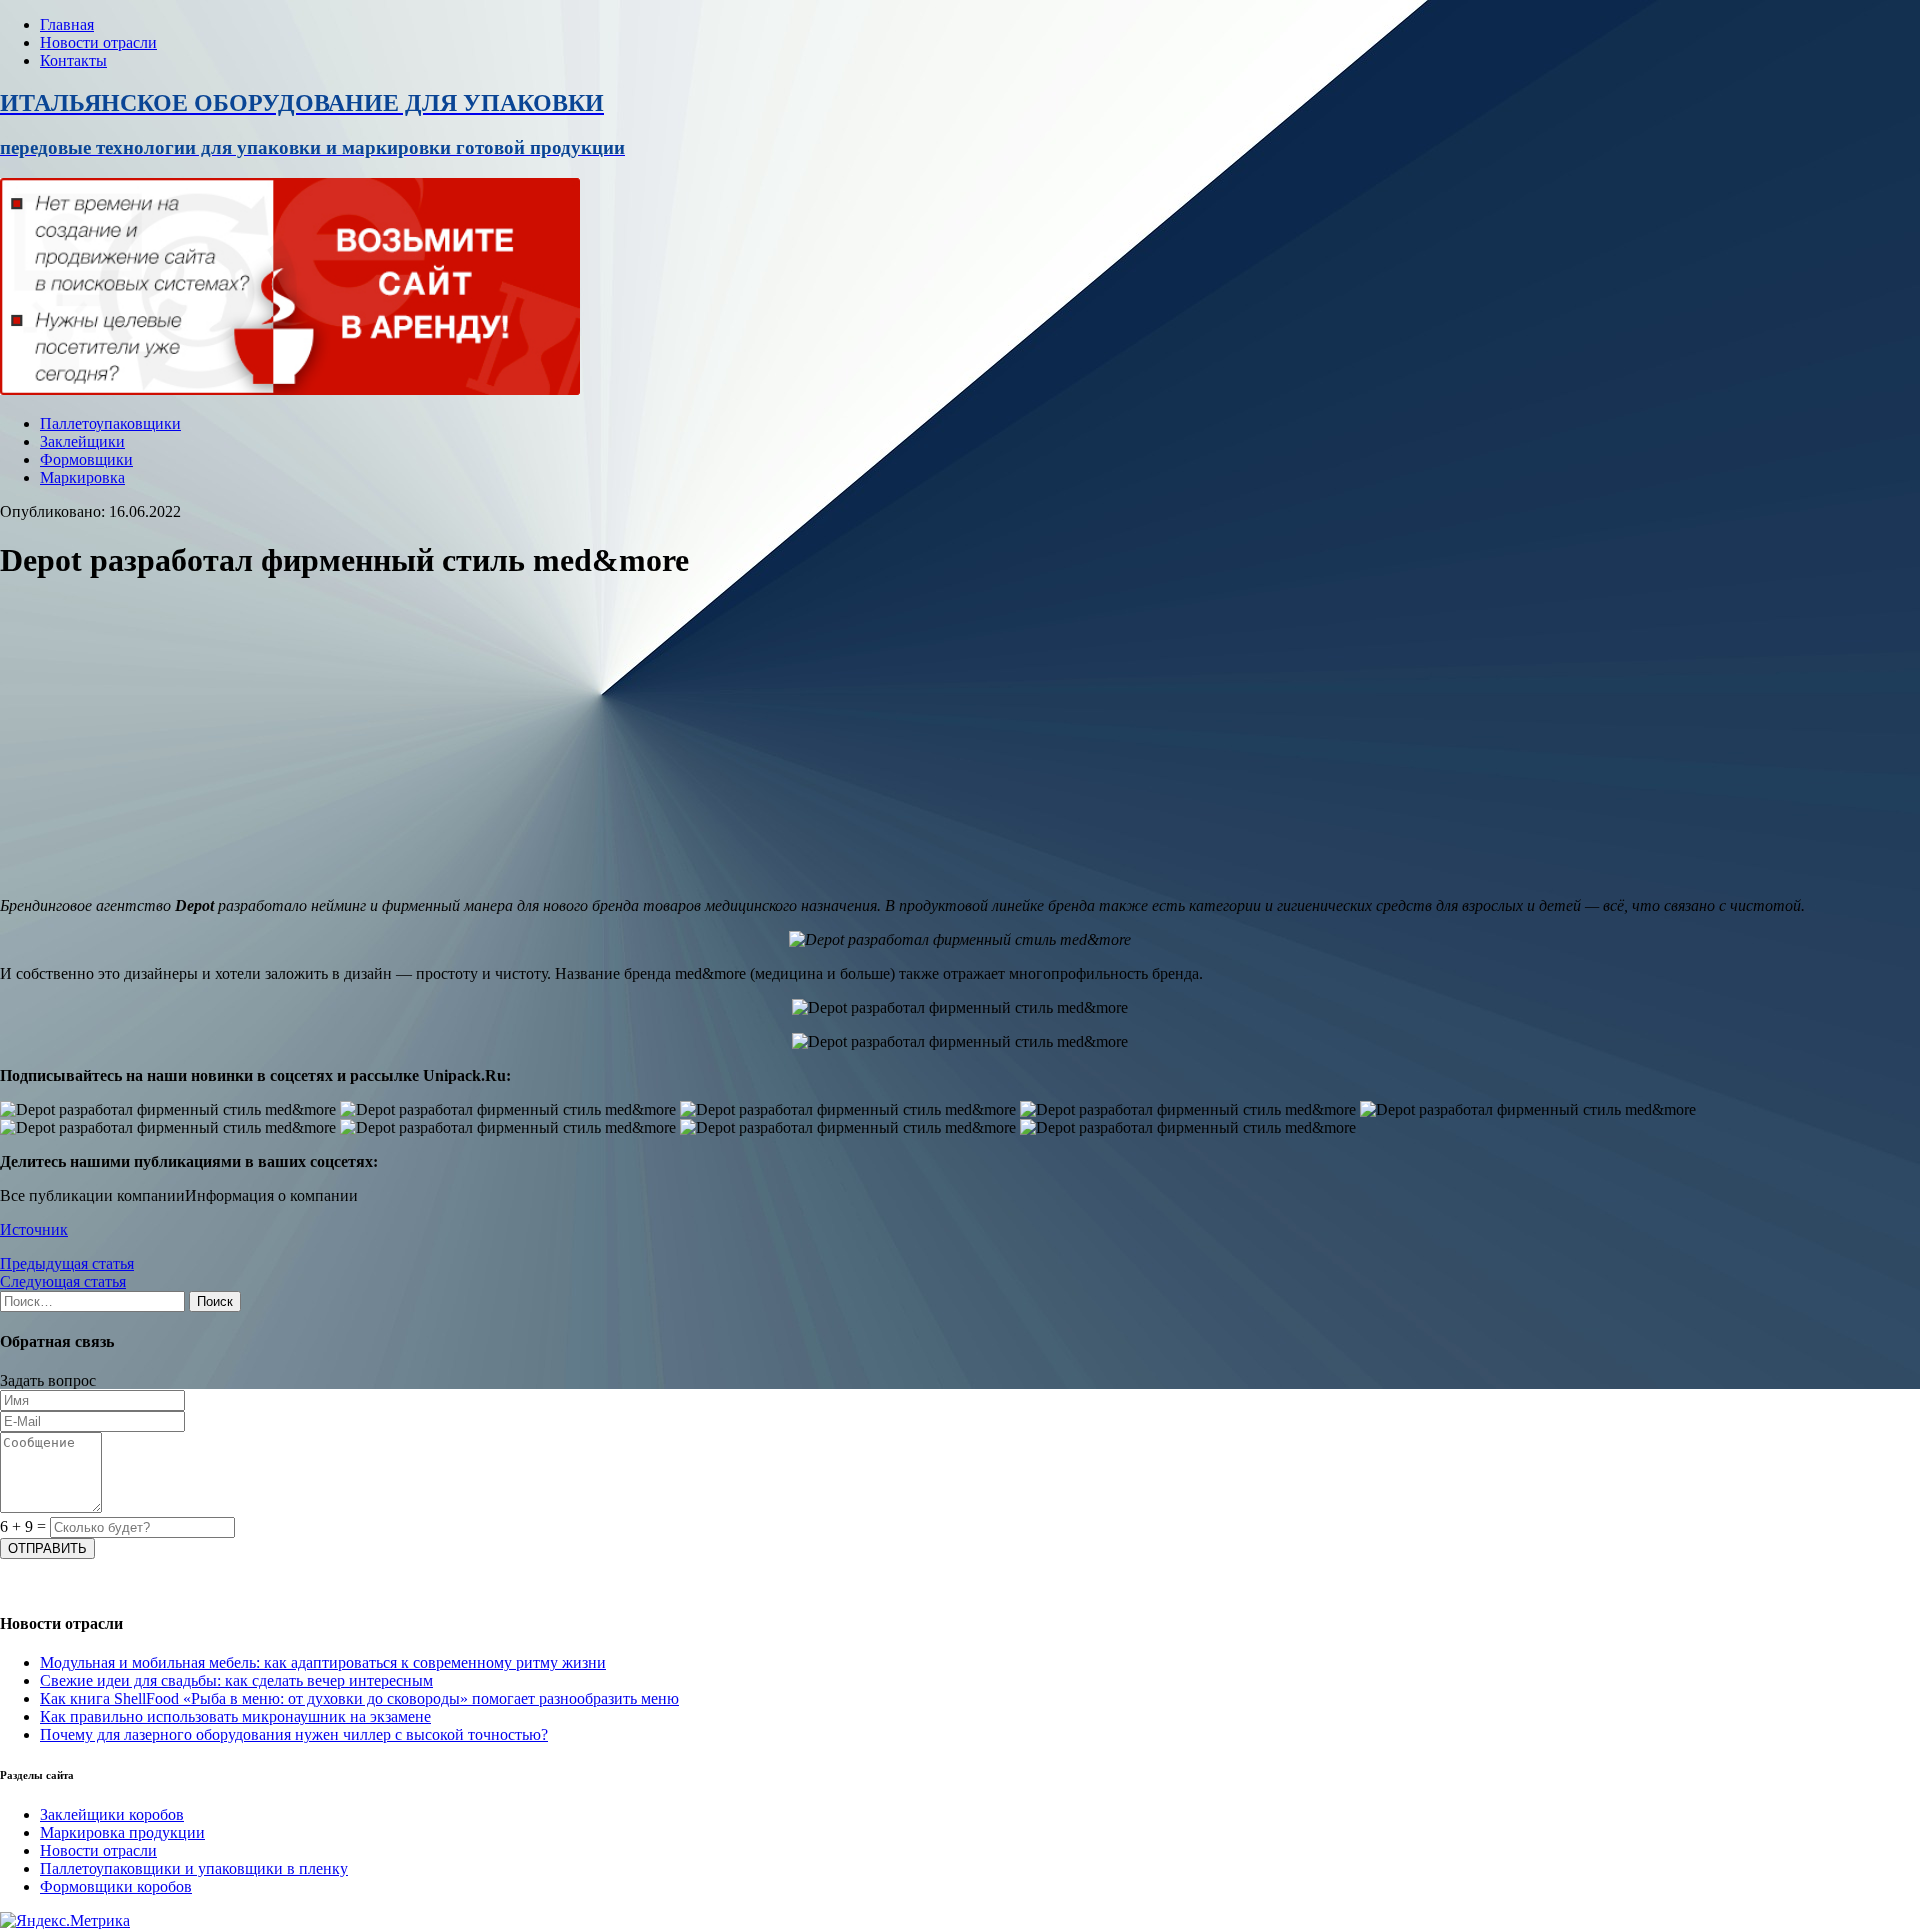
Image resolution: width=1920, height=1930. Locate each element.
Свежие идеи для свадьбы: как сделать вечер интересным (236, 1680)
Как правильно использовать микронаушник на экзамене (235, 1716)
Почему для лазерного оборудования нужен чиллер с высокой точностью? (294, 1734)
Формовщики (86, 459)
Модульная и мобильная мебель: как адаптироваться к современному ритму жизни (323, 1662)
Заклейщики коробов (112, 1814)
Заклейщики (82, 441)
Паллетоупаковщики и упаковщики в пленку (194, 1868)
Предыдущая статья (67, 1263)
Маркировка (82, 477)
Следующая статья (63, 1281)
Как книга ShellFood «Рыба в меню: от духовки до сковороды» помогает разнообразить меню (359, 1698)
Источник (34, 1229)
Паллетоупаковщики (110, 423)
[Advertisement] (600, 741)
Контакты (73, 60)
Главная (67, 24)
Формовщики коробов (116, 1886)
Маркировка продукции (122, 1832)
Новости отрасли (98, 42)
